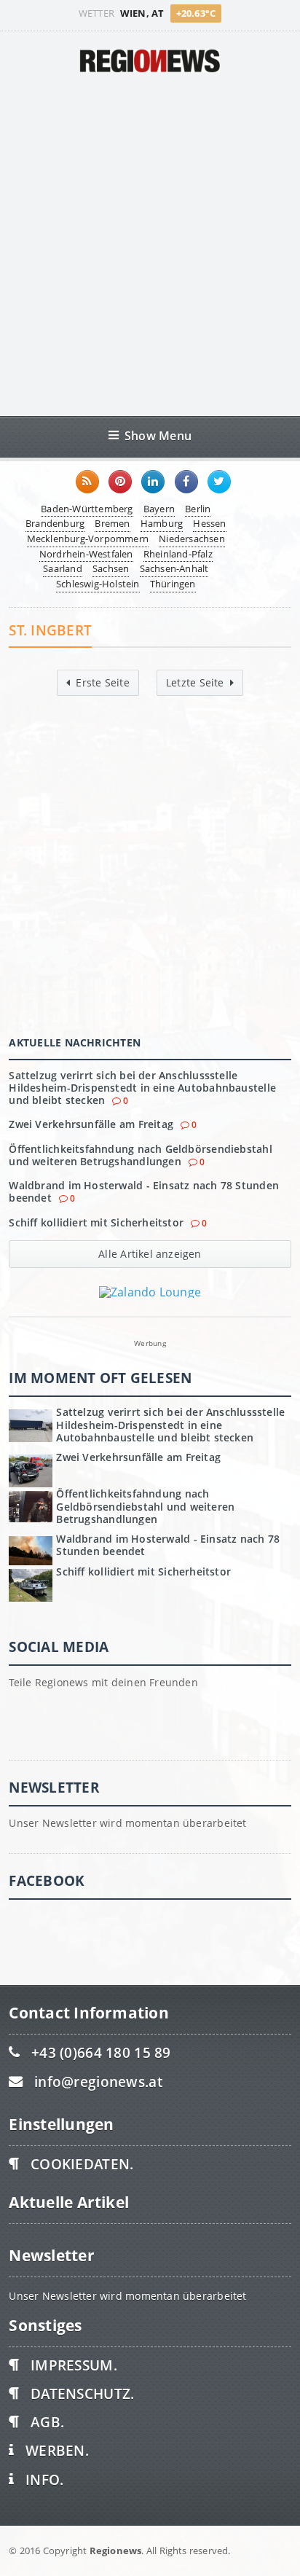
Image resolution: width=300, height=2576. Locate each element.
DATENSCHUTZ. (82, 2393)
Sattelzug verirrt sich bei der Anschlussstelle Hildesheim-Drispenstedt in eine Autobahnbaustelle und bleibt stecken (142, 1088)
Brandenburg (55, 523)
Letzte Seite (195, 682)
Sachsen (111, 568)
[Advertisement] (150, 244)
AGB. (47, 2422)
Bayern (159, 509)
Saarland (63, 568)
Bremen (112, 523)
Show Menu (158, 435)
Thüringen (173, 584)
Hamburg (162, 523)
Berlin (198, 509)
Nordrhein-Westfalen (86, 554)
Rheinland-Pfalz (178, 554)
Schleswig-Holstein (98, 584)
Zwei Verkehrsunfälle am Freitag (91, 1124)
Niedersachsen (192, 539)
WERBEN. (57, 2450)
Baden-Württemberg (87, 509)
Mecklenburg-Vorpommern (88, 539)
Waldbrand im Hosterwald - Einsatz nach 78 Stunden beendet (144, 1191)
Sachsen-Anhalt (174, 568)
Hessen (209, 523)
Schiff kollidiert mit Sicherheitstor (96, 1222)
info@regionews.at (98, 2082)
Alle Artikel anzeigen (150, 1254)
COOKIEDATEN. (82, 2164)
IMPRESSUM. (74, 2365)
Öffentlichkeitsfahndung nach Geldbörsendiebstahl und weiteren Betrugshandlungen (140, 1155)
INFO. (44, 2479)
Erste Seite (102, 682)
